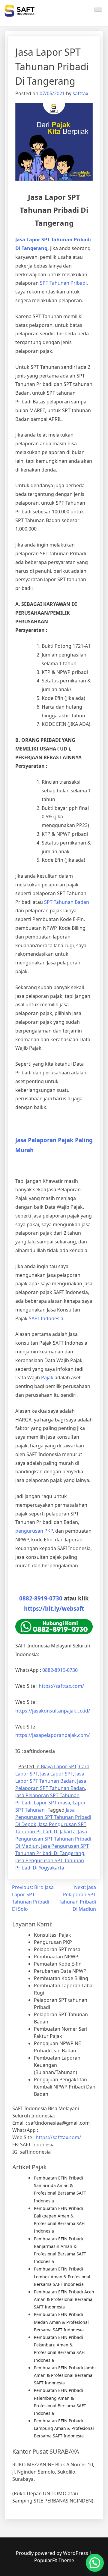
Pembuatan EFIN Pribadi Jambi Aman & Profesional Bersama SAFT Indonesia (65, 2375)
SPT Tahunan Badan (67, 902)
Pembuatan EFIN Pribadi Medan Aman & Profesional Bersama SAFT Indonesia (61, 2322)
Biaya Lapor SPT (59, 1766)
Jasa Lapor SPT (57, 1774)
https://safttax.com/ (58, 2137)
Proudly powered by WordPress (53, 2553)
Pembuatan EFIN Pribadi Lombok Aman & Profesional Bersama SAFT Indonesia (62, 2276)
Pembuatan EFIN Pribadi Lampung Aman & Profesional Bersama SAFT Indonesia (64, 2428)
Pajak (47, 1377)
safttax (80, 93)
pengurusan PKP (34, 1531)
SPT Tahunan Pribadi (63, 283)
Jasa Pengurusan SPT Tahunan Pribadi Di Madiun (53, 1839)
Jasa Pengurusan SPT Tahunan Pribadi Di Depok (53, 1817)
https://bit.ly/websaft (54, 1608)
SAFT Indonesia (46, 1318)
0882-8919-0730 (41, 1598)
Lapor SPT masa (52, 1803)
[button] (95, 2563)
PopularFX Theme (54, 2560)
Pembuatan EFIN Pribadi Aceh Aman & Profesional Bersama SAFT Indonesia (64, 2299)
